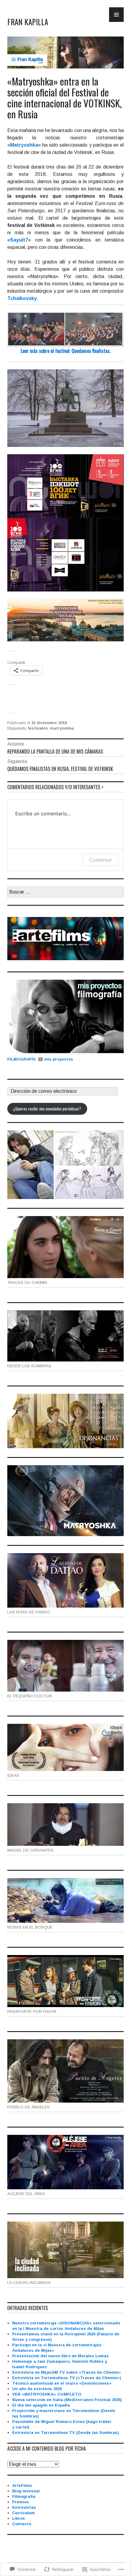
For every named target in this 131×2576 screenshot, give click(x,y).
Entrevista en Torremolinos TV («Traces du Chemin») (67, 2378)
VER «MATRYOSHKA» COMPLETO (47, 2394)
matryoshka (62, 728)
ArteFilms (22, 2485)
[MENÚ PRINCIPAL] (116, 15)
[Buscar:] (65, 892)
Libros (19, 2518)
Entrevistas (24, 2507)
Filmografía (24, 2496)
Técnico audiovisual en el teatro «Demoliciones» (62, 2383)
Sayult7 (19, 240)
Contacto (22, 2524)
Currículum (23, 2513)
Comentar (101, 860)
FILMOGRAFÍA (23, 1059)
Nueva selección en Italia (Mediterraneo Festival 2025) (67, 2400)
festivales (38, 728)
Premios (21, 2502)
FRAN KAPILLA (28, 22)
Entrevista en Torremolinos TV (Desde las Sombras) (65, 2433)
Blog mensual (26, 2491)
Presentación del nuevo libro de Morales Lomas (60, 2356)
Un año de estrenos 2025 (37, 2389)
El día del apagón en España (41, 2405)
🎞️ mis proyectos (56, 1059)
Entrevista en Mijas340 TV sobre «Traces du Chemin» (67, 2372)
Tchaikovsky (22, 298)
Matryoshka (24, 145)
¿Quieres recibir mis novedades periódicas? (47, 1109)
